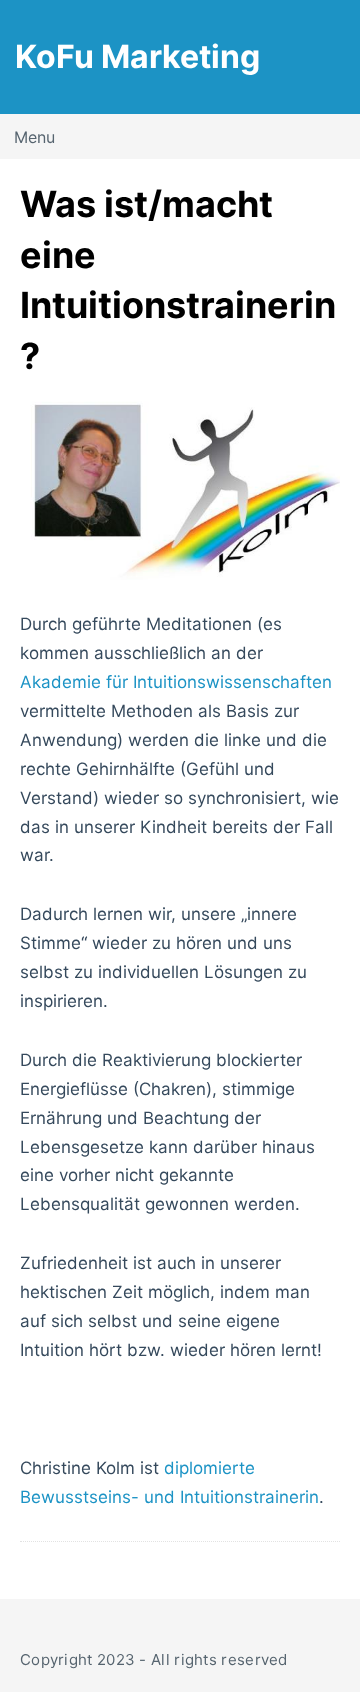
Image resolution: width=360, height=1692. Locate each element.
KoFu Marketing (137, 56)
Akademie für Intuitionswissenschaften (176, 682)
